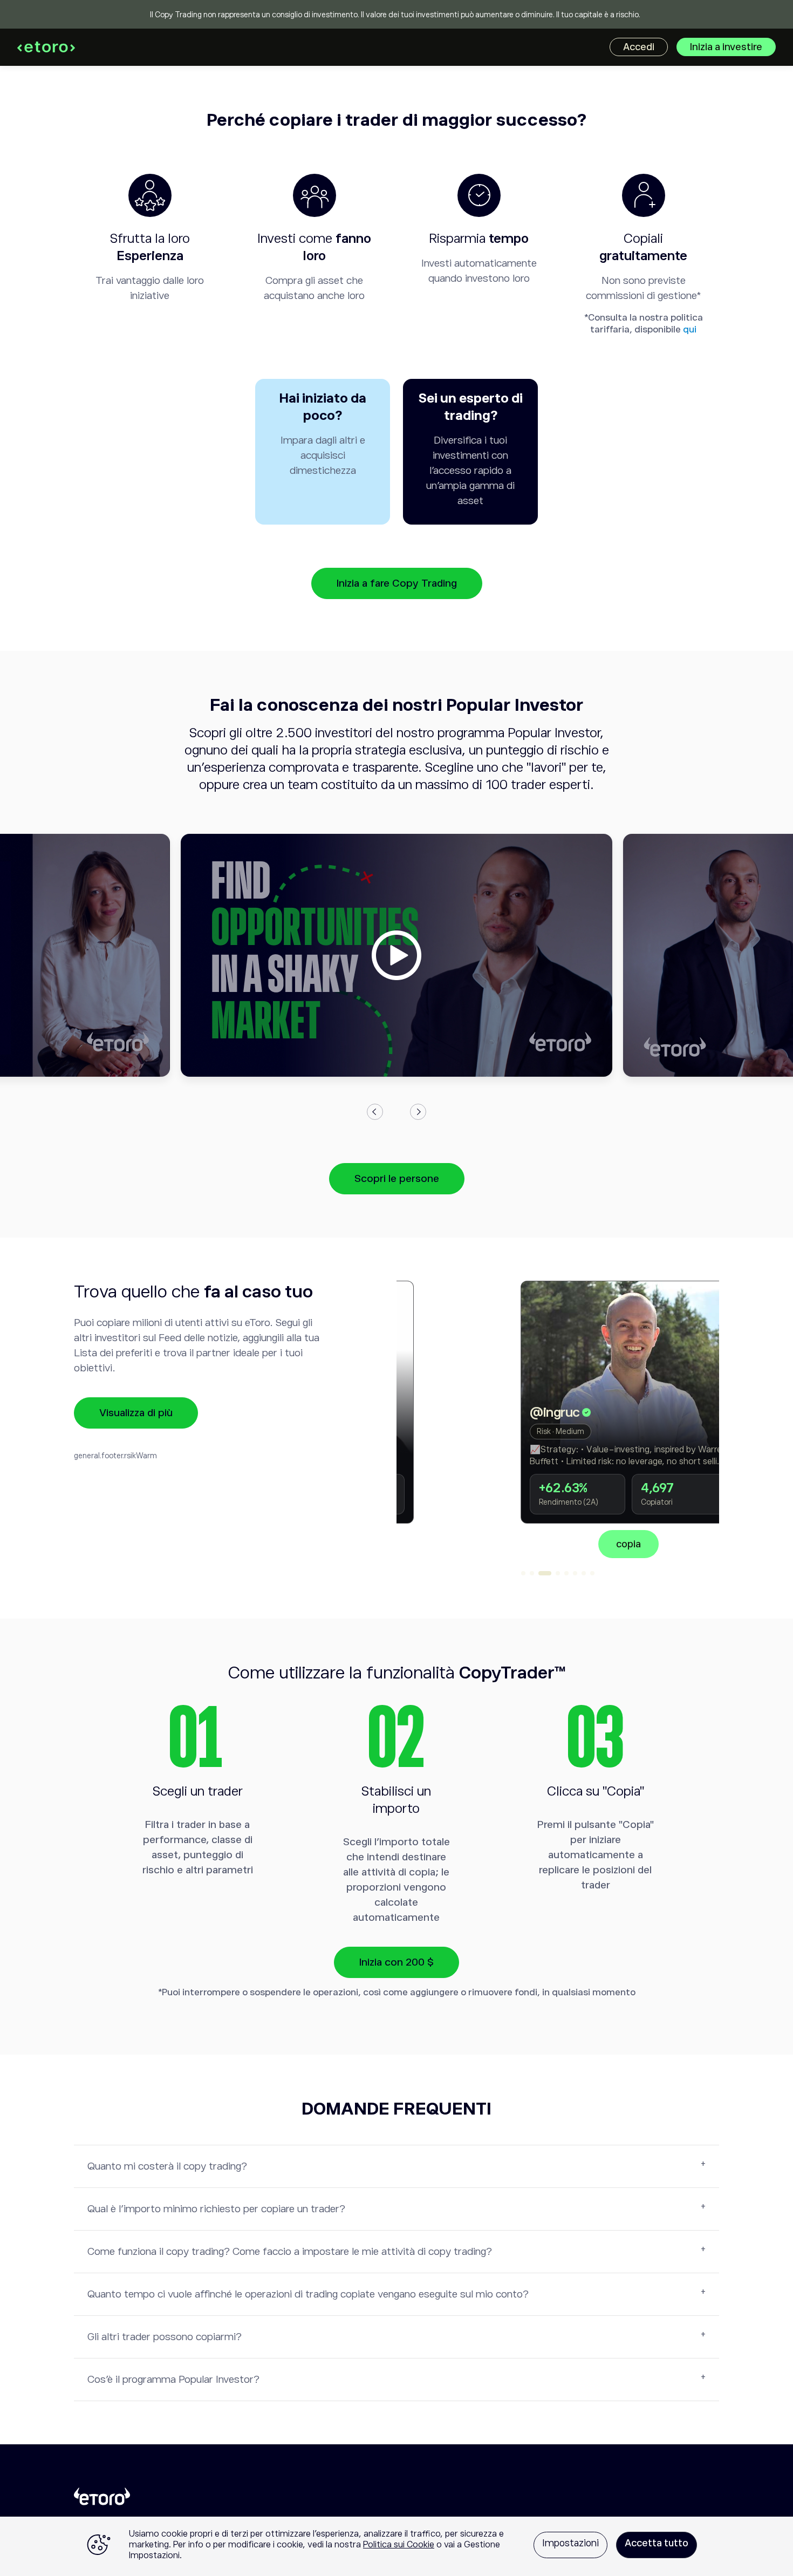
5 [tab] (566, 1573)
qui (690, 329)
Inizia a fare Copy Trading (397, 583)
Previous (375, 1112)
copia (558, 1544)
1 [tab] (523, 1573)
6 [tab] (575, 1573)
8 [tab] (592, 1573)
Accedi (639, 47)
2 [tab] (532, 1573)
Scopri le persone (397, 1178)
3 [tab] (545, 1573)
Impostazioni (570, 2543)
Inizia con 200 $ (396, 1962)
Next (418, 1112)
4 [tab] (558, 1573)
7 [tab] (584, 1573)
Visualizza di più (136, 1413)
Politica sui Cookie (399, 2545)
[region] (396, 2546)
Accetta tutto (657, 2543)
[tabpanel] (558, 1419)
